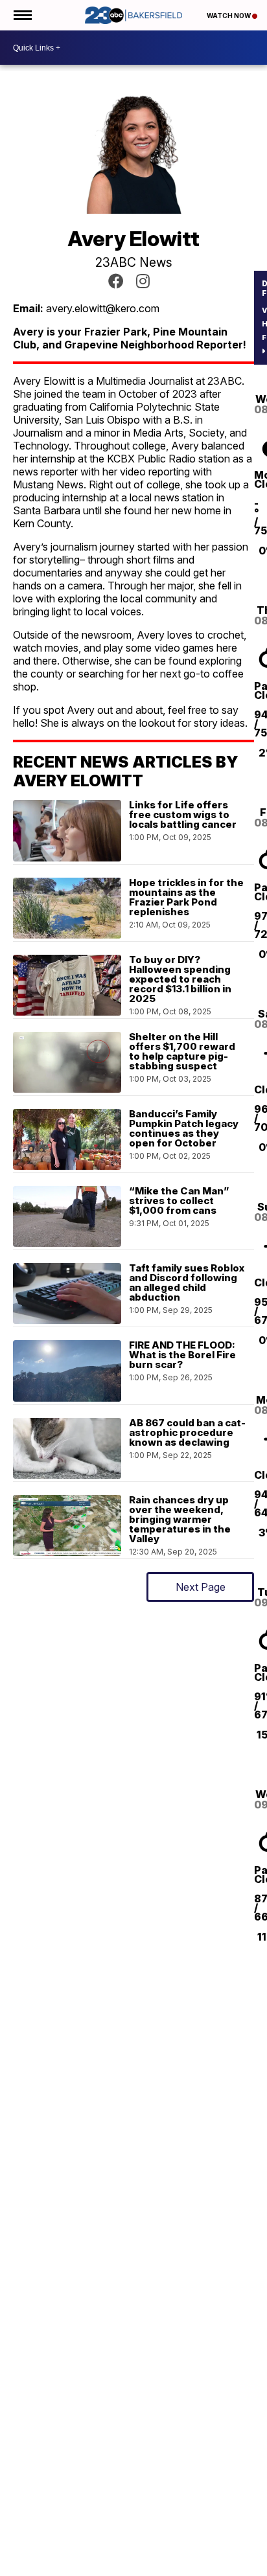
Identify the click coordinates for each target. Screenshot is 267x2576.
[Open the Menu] (22, 15)
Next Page (201, 1587)
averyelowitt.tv (143, 281)
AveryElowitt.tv (116, 281)
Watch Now (229, 16)
